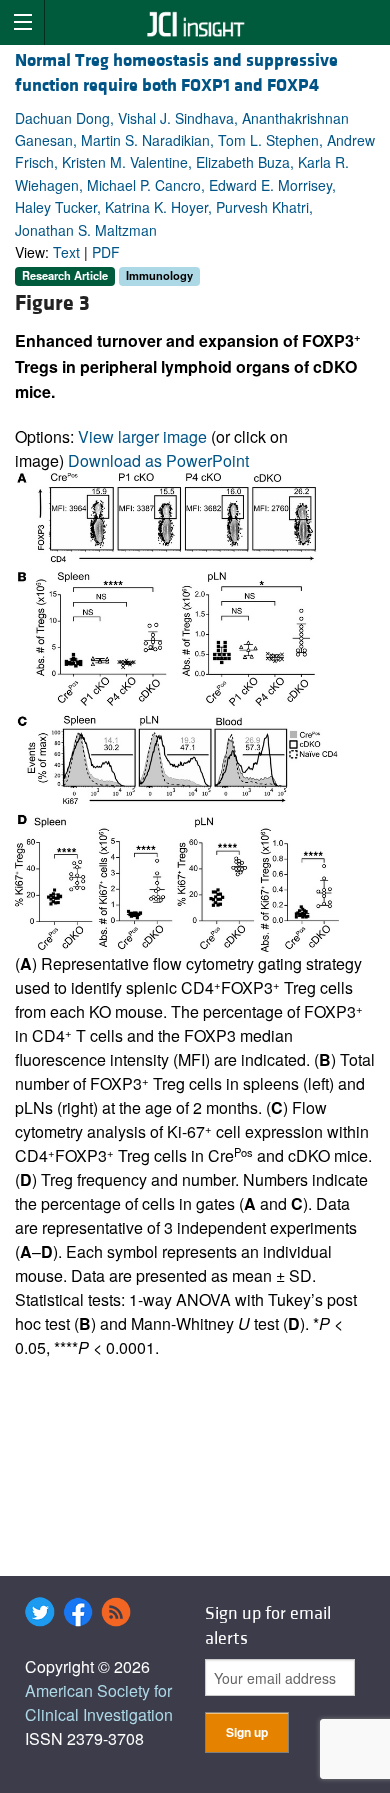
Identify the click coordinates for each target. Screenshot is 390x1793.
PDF (106, 252)
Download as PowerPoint (158, 460)
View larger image (142, 436)
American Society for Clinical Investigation (99, 1702)
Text (66, 252)
